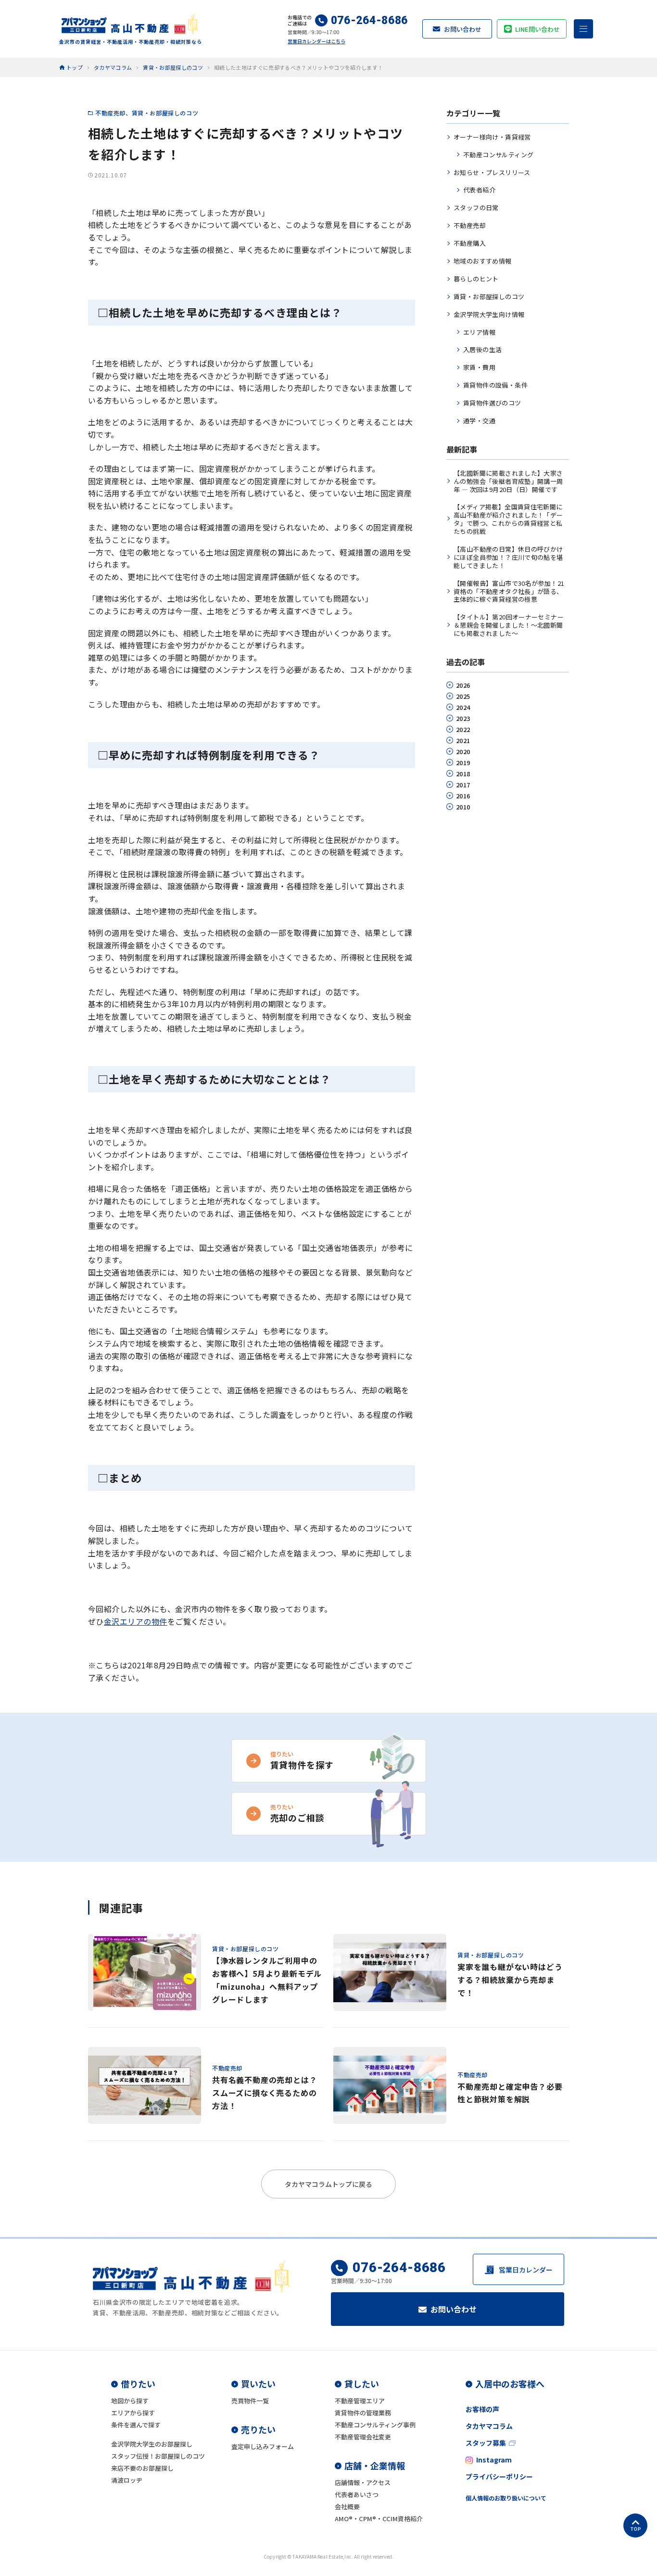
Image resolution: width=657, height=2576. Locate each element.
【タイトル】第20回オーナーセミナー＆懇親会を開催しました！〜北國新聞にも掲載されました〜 (509, 625)
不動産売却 (110, 113)
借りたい (138, 2384)
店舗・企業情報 (375, 2465)
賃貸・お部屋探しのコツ (165, 113)
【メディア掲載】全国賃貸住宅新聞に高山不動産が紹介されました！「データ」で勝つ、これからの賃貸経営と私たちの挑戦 (508, 519)
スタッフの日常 (476, 208)
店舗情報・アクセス (363, 2482)
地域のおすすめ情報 (483, 261)
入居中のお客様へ (510, 2384)
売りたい (258, 2429)
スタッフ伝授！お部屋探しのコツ (158, 2456)
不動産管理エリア (360, 2401)
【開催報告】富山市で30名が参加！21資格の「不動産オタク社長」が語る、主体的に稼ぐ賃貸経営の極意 (509, 591)
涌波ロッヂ (127, 2480)
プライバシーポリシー (499, 2476)
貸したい (362, 2384)
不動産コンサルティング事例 (375, 2425)
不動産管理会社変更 (363, 2437)
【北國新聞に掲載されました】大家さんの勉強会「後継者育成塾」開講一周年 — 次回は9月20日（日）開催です (508, 481)
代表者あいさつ (357, 2494)
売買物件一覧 (250, 2401)
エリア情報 (479, 332)
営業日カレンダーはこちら (316, 41)
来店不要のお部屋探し (142, 2468)
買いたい (258, 2384)
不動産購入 (470, 243)
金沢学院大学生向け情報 (489, 314)
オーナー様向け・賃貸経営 (492, 137)
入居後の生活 (482, 349)
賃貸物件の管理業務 (363, 2413)
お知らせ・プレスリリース (492, 172)
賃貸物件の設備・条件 (495, 385)
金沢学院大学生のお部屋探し (152, 2444)
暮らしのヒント (476, 279)
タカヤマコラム (489, 2426)
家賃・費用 (479, 367)
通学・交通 (479, 421)
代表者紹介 (479, 190)
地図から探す (130, 2401)
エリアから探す (133, 2413)
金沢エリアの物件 (136, 1621)
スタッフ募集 (486, 2443)
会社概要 (347, 2507)
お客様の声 (482, 2409)
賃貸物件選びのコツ (492, 403)
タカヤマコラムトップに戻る (328, 2184)
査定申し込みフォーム (263, 2446)
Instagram (494, 2460)
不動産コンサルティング (498, 155)
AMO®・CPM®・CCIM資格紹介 (379, 2519)
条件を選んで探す (136, 2425)
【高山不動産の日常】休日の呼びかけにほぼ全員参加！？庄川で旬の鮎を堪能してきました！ (508, 557)
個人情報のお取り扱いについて (506, 2498)
